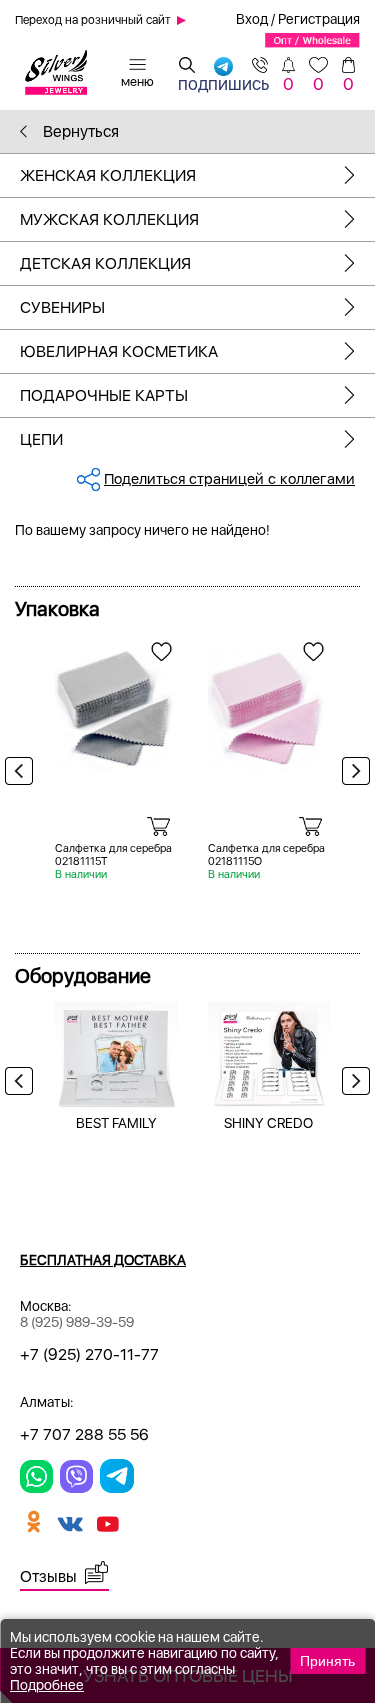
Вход (252, 19)
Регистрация (319, 19)
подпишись (223, 81)
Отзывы (48, 1576)
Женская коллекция (108, 175)
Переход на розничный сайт (93, 20)
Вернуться (79, 131)
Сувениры (62, 307)
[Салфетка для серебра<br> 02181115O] (269, 703)
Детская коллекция (105, 263)
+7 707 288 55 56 (84, 1434)
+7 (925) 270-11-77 (89, 1354)
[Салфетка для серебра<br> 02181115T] (116, 703)
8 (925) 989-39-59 (77, 1322)
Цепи (41, 439)
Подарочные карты (104, 395)
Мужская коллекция (109, 219)
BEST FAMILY (116, 1123)
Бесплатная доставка (103, 1260)
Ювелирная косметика (119, 351)
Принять (327, 1661)
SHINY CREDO (268, 1123)
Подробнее (47, 1685)
